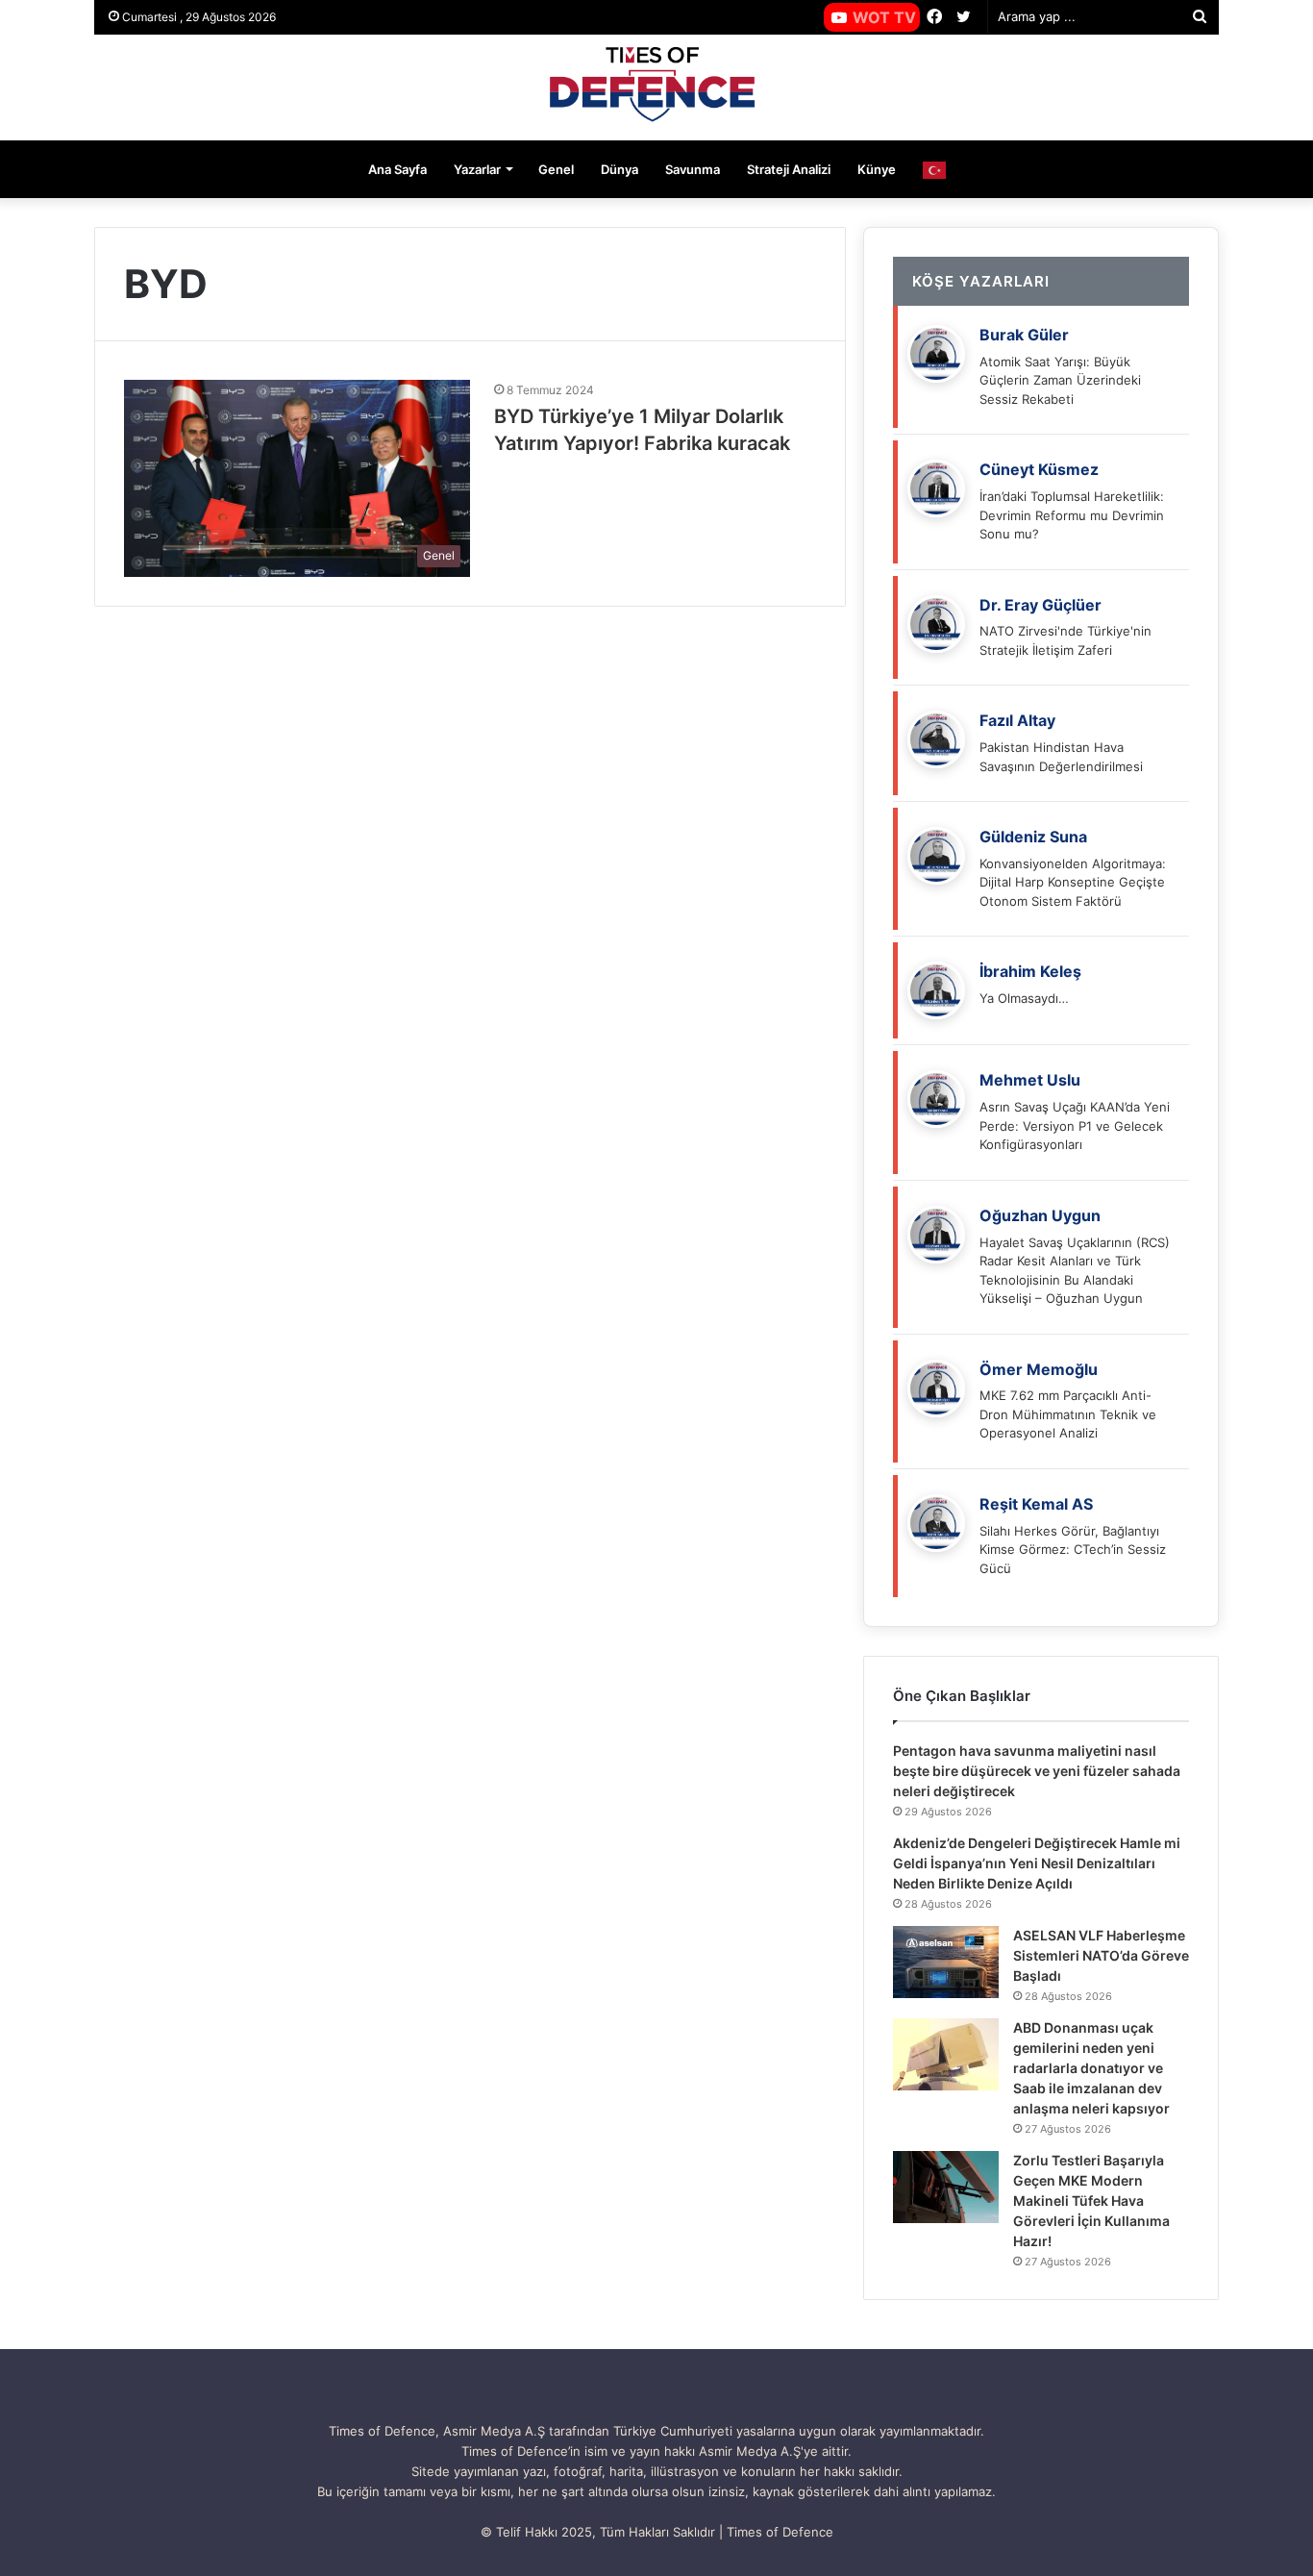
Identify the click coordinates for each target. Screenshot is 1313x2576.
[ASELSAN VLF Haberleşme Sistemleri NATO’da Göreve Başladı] (946, 1962)
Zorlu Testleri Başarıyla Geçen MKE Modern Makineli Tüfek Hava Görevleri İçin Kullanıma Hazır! (1091, 2201)
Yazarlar (477, 169)
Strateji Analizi (789, 169)
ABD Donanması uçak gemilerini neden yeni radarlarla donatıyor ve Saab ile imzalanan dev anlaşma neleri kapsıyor (1091, 2068)
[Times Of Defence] (656, 88)
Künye (877, 169)
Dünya (619, 169)
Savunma (693, 169)
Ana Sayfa (397, 169)
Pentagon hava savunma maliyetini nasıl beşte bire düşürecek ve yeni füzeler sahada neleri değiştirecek (1037, 1771)
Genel (556, 169)
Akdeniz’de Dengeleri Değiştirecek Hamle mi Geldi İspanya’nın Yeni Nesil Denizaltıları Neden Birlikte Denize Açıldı (1037, 1863)
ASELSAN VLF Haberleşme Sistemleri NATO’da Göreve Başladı (1101, 1955)
